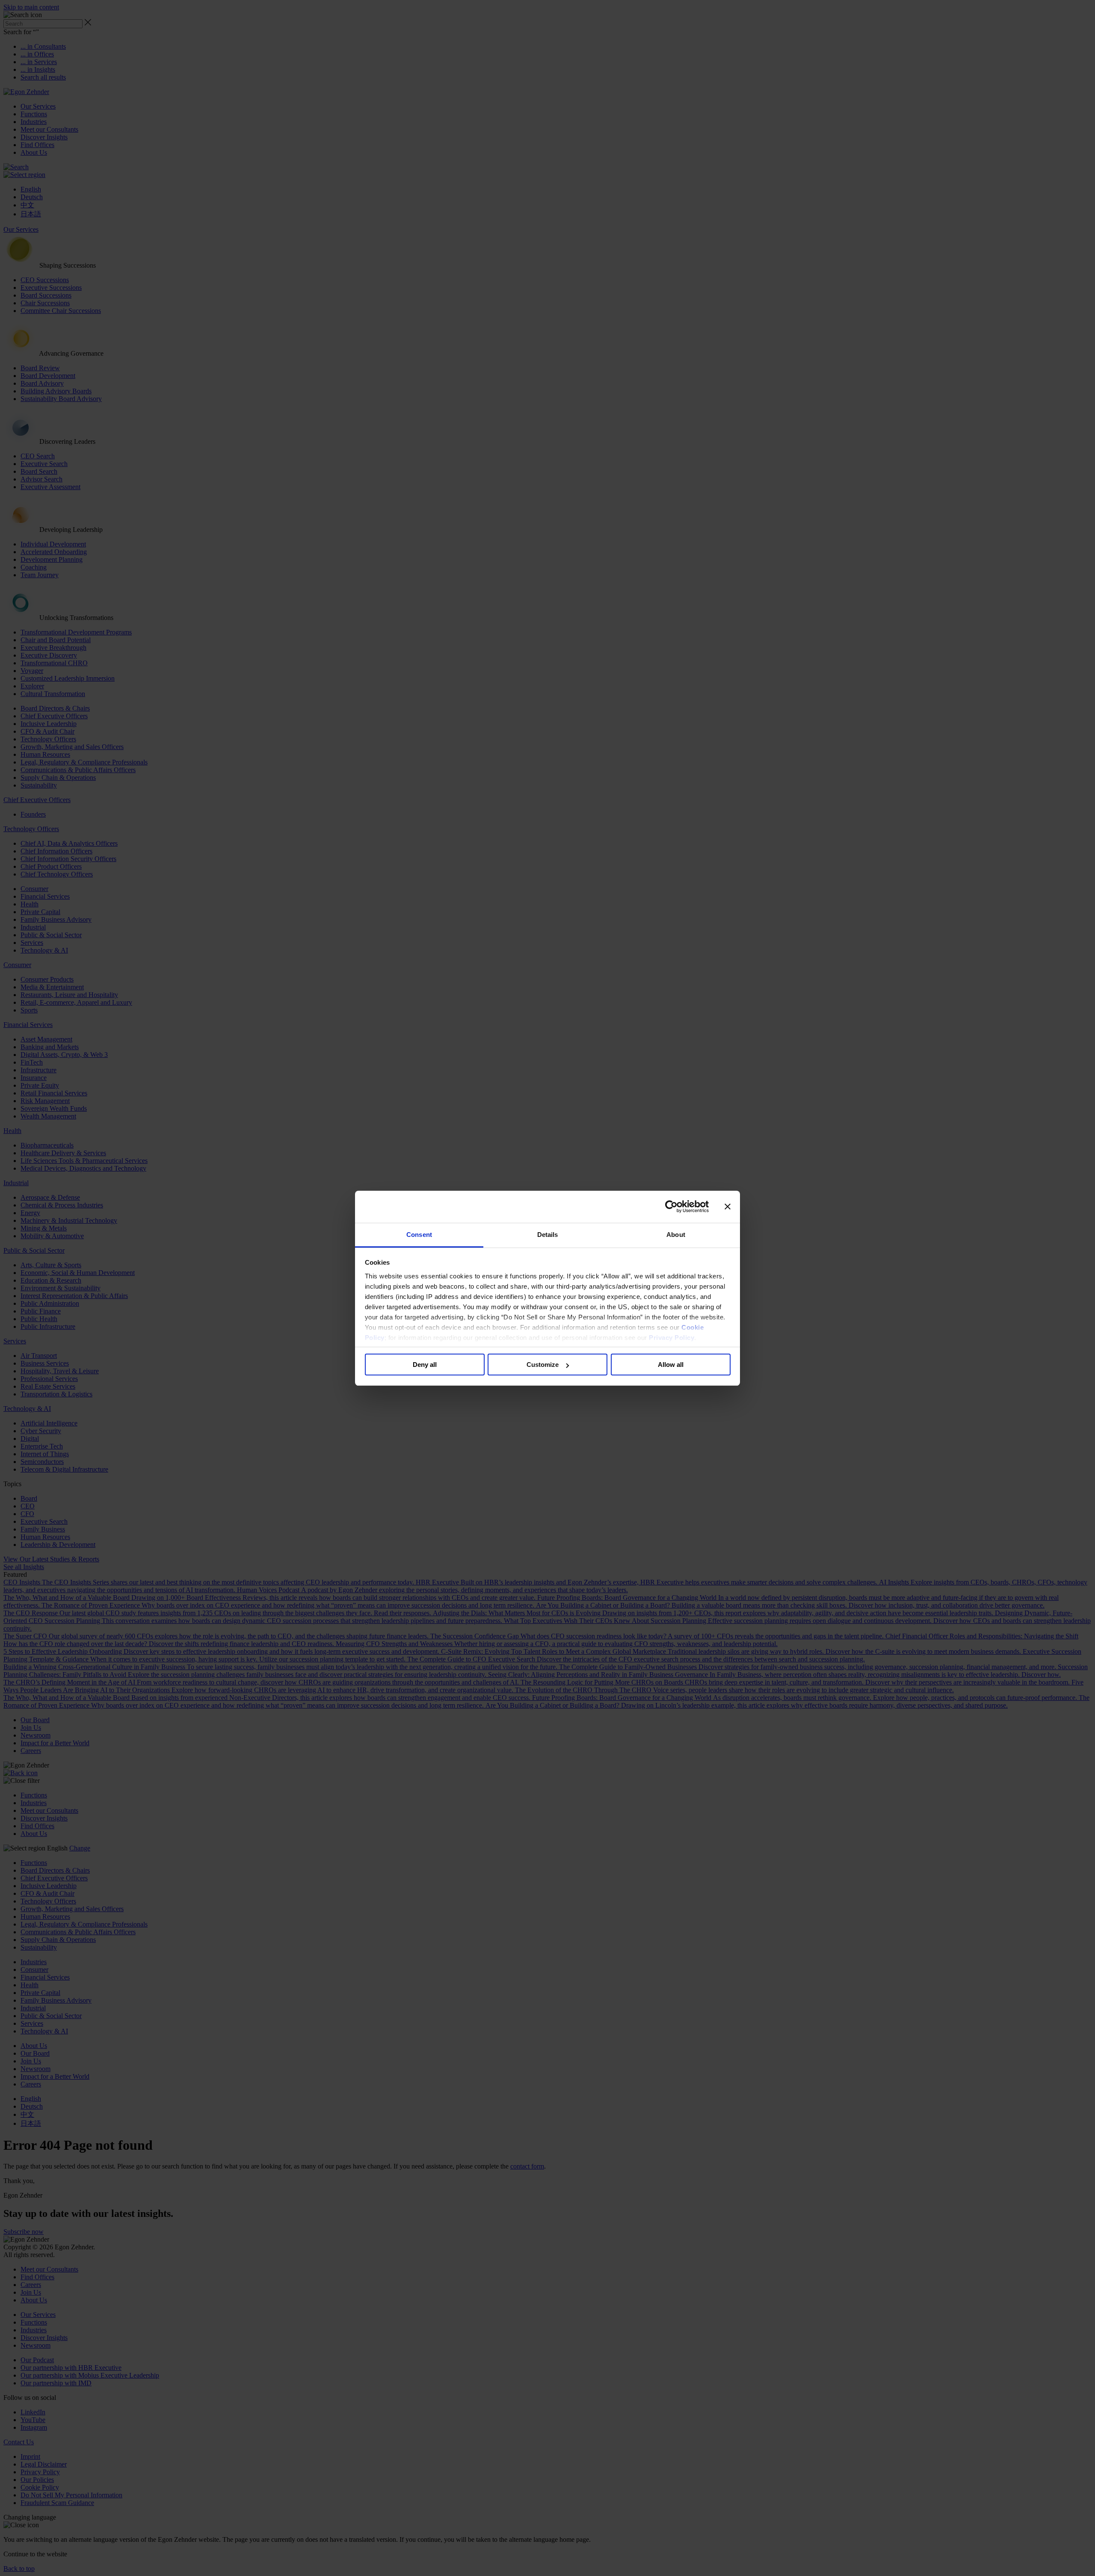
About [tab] (676, 1235)
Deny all (425, 1365)
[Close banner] (728, 1207)
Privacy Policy (672, 1338)
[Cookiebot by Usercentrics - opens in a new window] (671, 1207)
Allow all (671, 1365)
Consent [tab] (419, 1235)
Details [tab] (548, 1235)
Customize (543, 1365)
